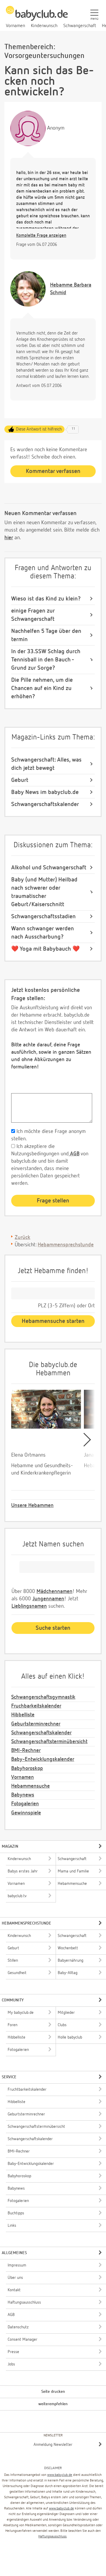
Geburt (20, 780)
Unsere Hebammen (32, 1505)
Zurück (23, 1237)
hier (9, 538)
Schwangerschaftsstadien (43, 916)
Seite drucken (53, 2392)
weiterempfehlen (53, 2404)
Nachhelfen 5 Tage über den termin (46, 635)
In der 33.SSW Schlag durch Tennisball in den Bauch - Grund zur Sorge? (46, 660)
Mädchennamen (54, 1591)
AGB (74, 1154)
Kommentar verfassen (53, 471)
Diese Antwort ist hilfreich (39, 429)
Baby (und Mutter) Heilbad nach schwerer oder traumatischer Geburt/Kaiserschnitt (44, 892)
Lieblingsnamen (29, 1606)
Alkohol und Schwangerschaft (49, 868)
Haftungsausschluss (52, 2537)
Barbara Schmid (71, 289)
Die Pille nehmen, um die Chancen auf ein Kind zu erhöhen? (42, 688)
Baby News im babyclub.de (45, 792)
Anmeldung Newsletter (53, 2445)
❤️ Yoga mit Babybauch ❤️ (45, 949)
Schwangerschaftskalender (45, 804)
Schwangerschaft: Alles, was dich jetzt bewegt (46, 764)
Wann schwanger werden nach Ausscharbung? (43, 933)
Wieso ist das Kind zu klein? (46, 599)
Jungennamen (48, 1599)
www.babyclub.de (60, 2475)
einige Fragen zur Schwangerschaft (33, 615)
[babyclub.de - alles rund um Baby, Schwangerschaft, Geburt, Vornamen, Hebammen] (37, 16)
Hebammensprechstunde (66, 1245)
